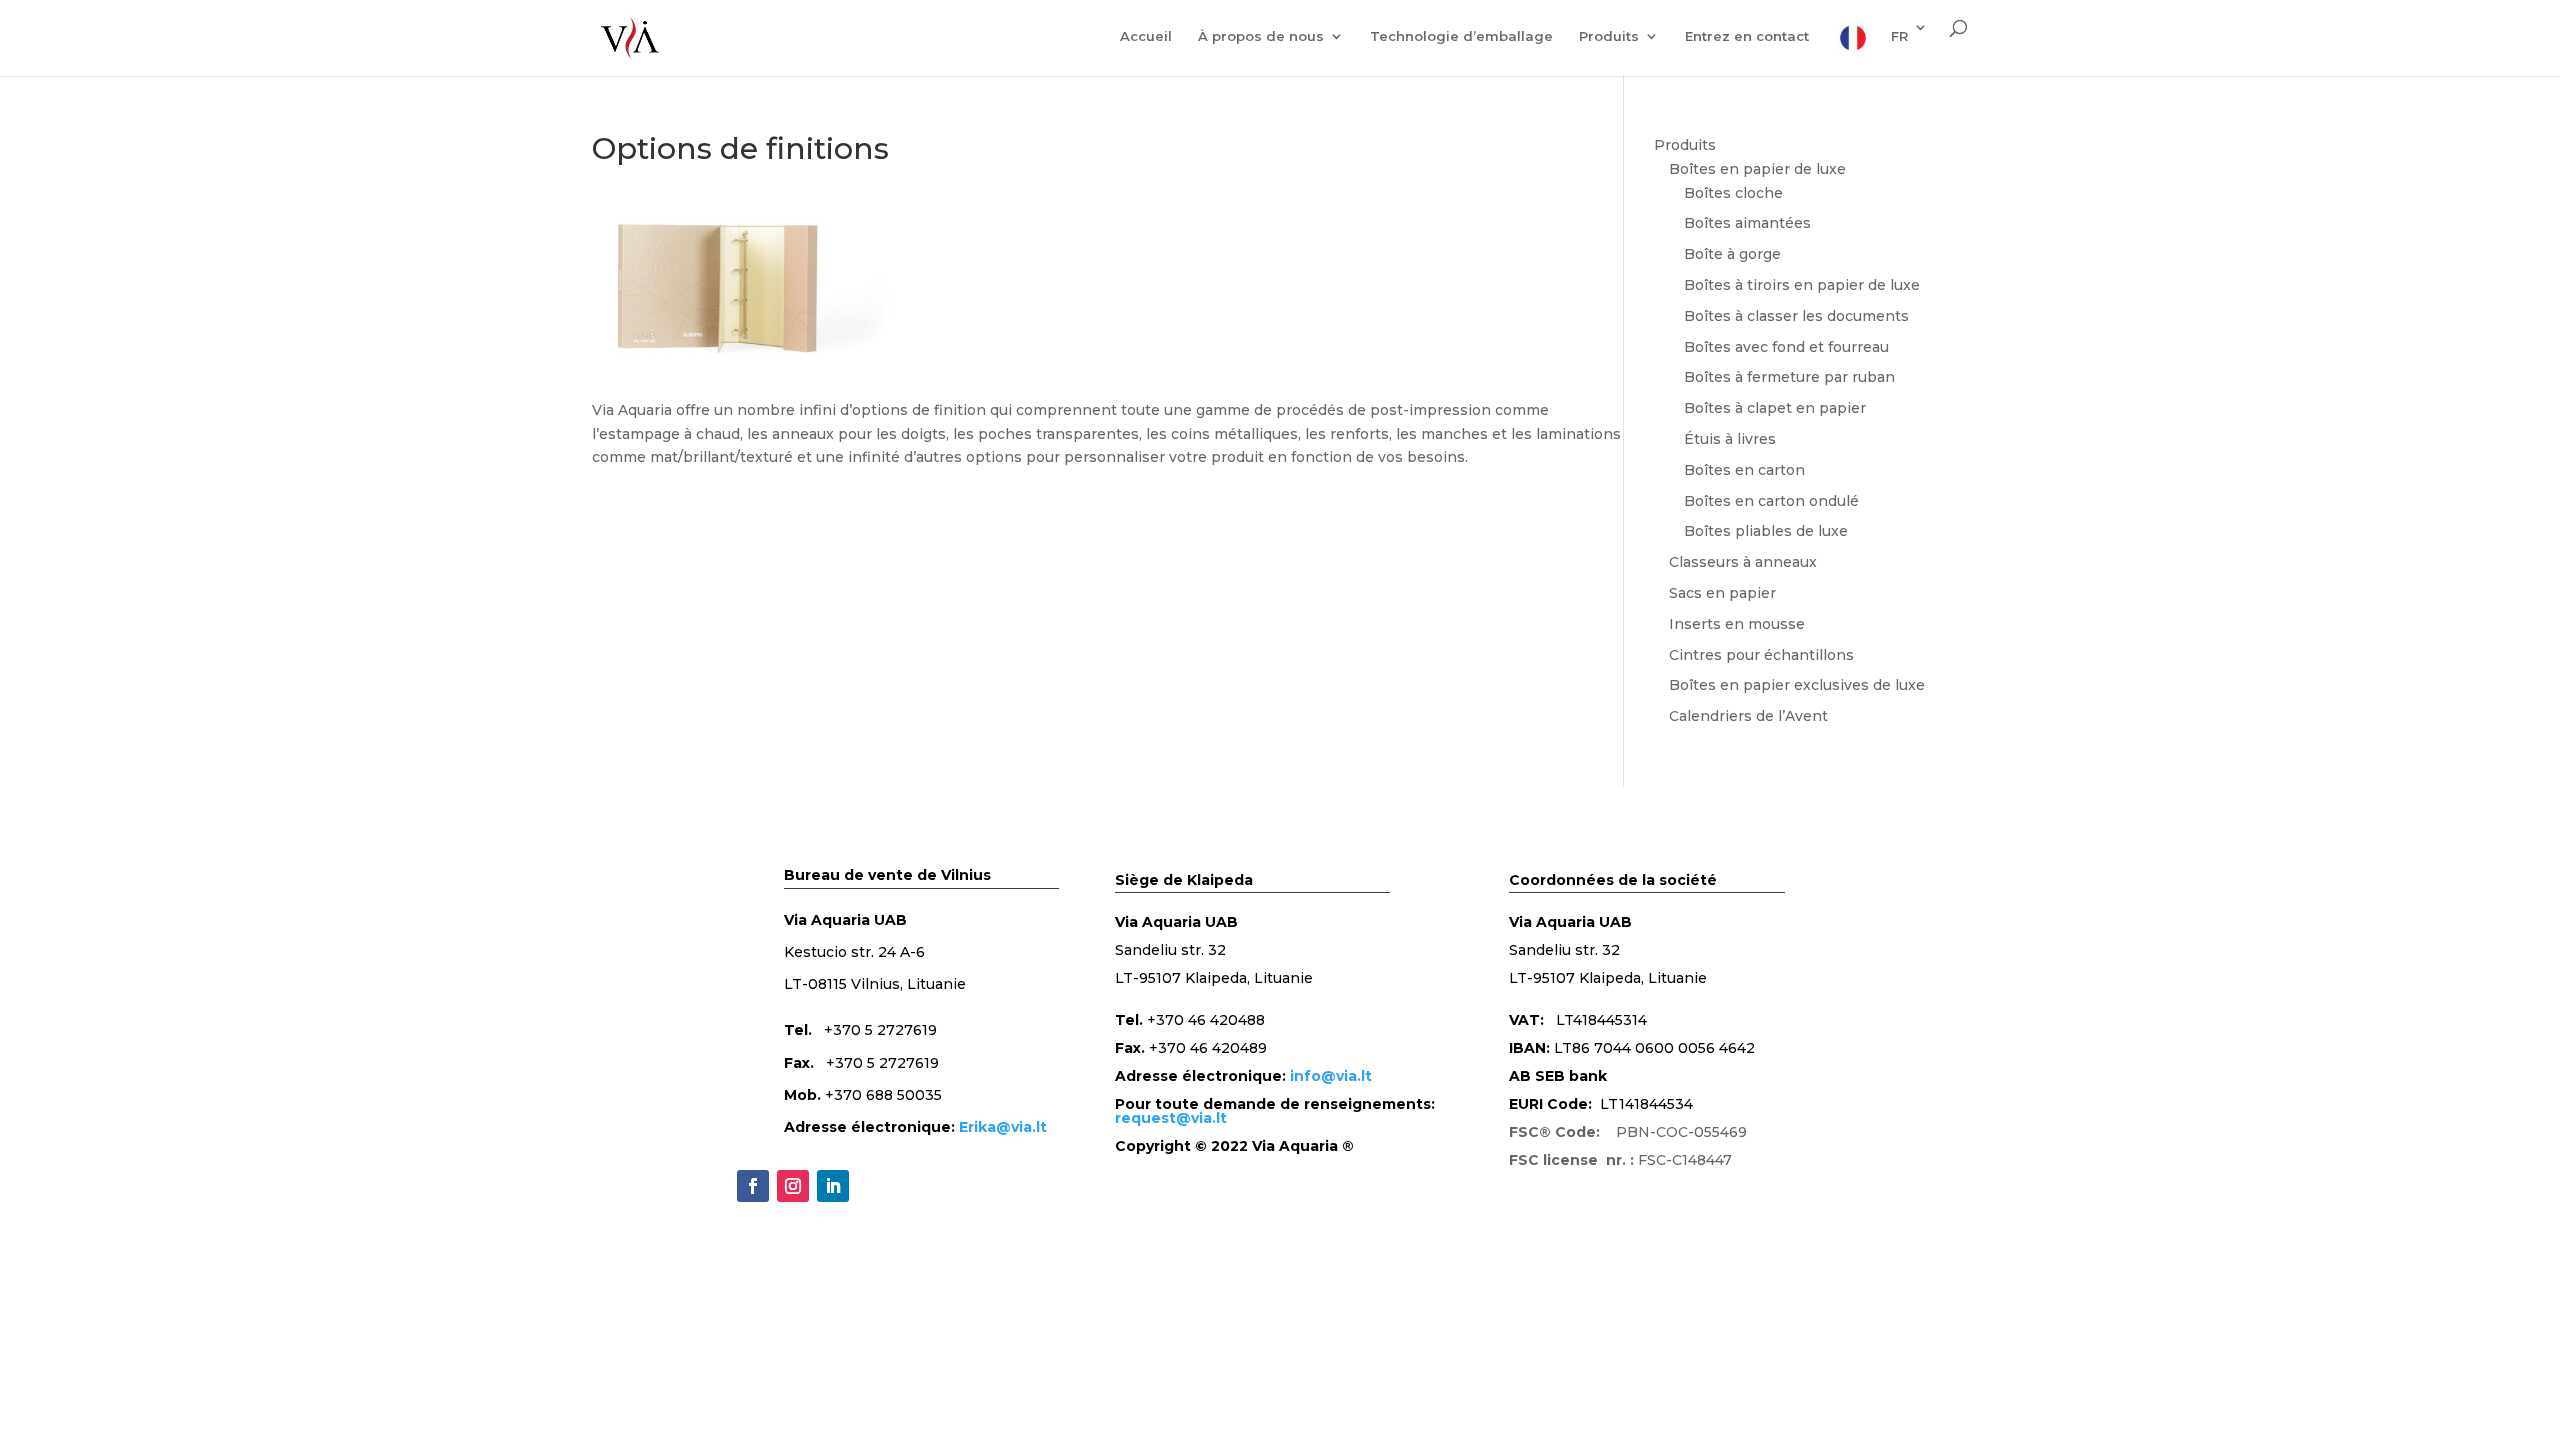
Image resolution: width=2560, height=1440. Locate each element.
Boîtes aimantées (1747, 223)
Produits (1609, 36)
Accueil (1146, 36)
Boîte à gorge (1732, 254)
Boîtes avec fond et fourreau (1786, 347)
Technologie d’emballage (1461, 36)
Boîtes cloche (1733, 193)
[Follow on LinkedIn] (833, 1186)
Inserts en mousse (1737, 624)
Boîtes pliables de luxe (1766, 531)
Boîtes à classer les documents (1796, 316)
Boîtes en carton (1744, 470)
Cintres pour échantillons (1761, 655)
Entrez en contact (1747, 36)
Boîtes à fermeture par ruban (1789, 377)
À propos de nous (1261, 36)
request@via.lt (1171, 1118)
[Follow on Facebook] (753, 1186)
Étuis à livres (1730, 439)
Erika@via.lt (1003, 1127)
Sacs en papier (1722, 593)
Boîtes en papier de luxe (1757, 169)
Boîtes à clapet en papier (1775, 408)
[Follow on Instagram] (793, 1186)
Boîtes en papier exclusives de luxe (1797, 685)
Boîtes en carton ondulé (1771, 501)
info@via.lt (1331, 1076)
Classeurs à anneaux (1743, 562)
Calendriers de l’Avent (1748, 716)
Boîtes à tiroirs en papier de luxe (1802, 285)
